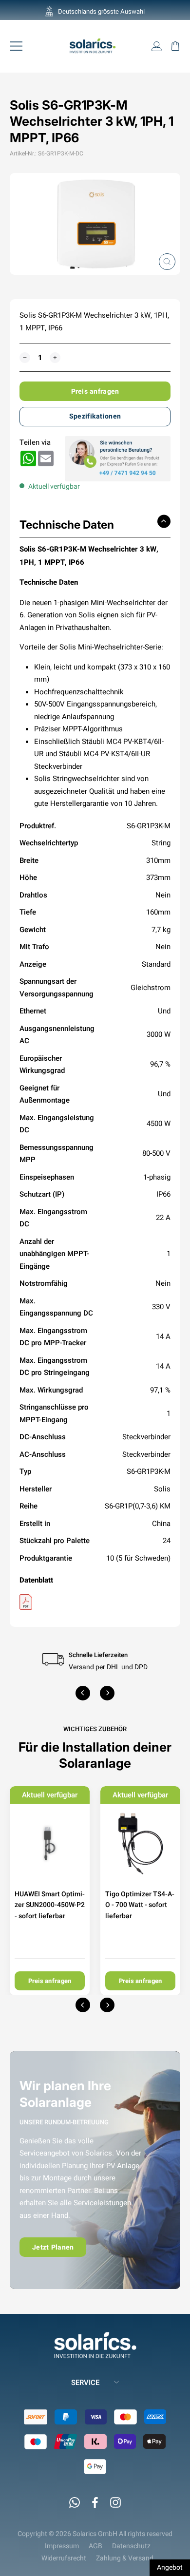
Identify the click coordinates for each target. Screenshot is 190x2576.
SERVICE (85, 2382)
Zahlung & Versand (125, 2558)
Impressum (62, 2546)
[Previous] (83, 1693)
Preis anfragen (95, 391)
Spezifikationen (95, 416)
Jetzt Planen (53, 2247)
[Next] (107, 1693)
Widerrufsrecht (64, 2558)
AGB (95, 2546)
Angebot (170, 2567)
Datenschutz (131, 2546)
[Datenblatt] (95, 1602)
